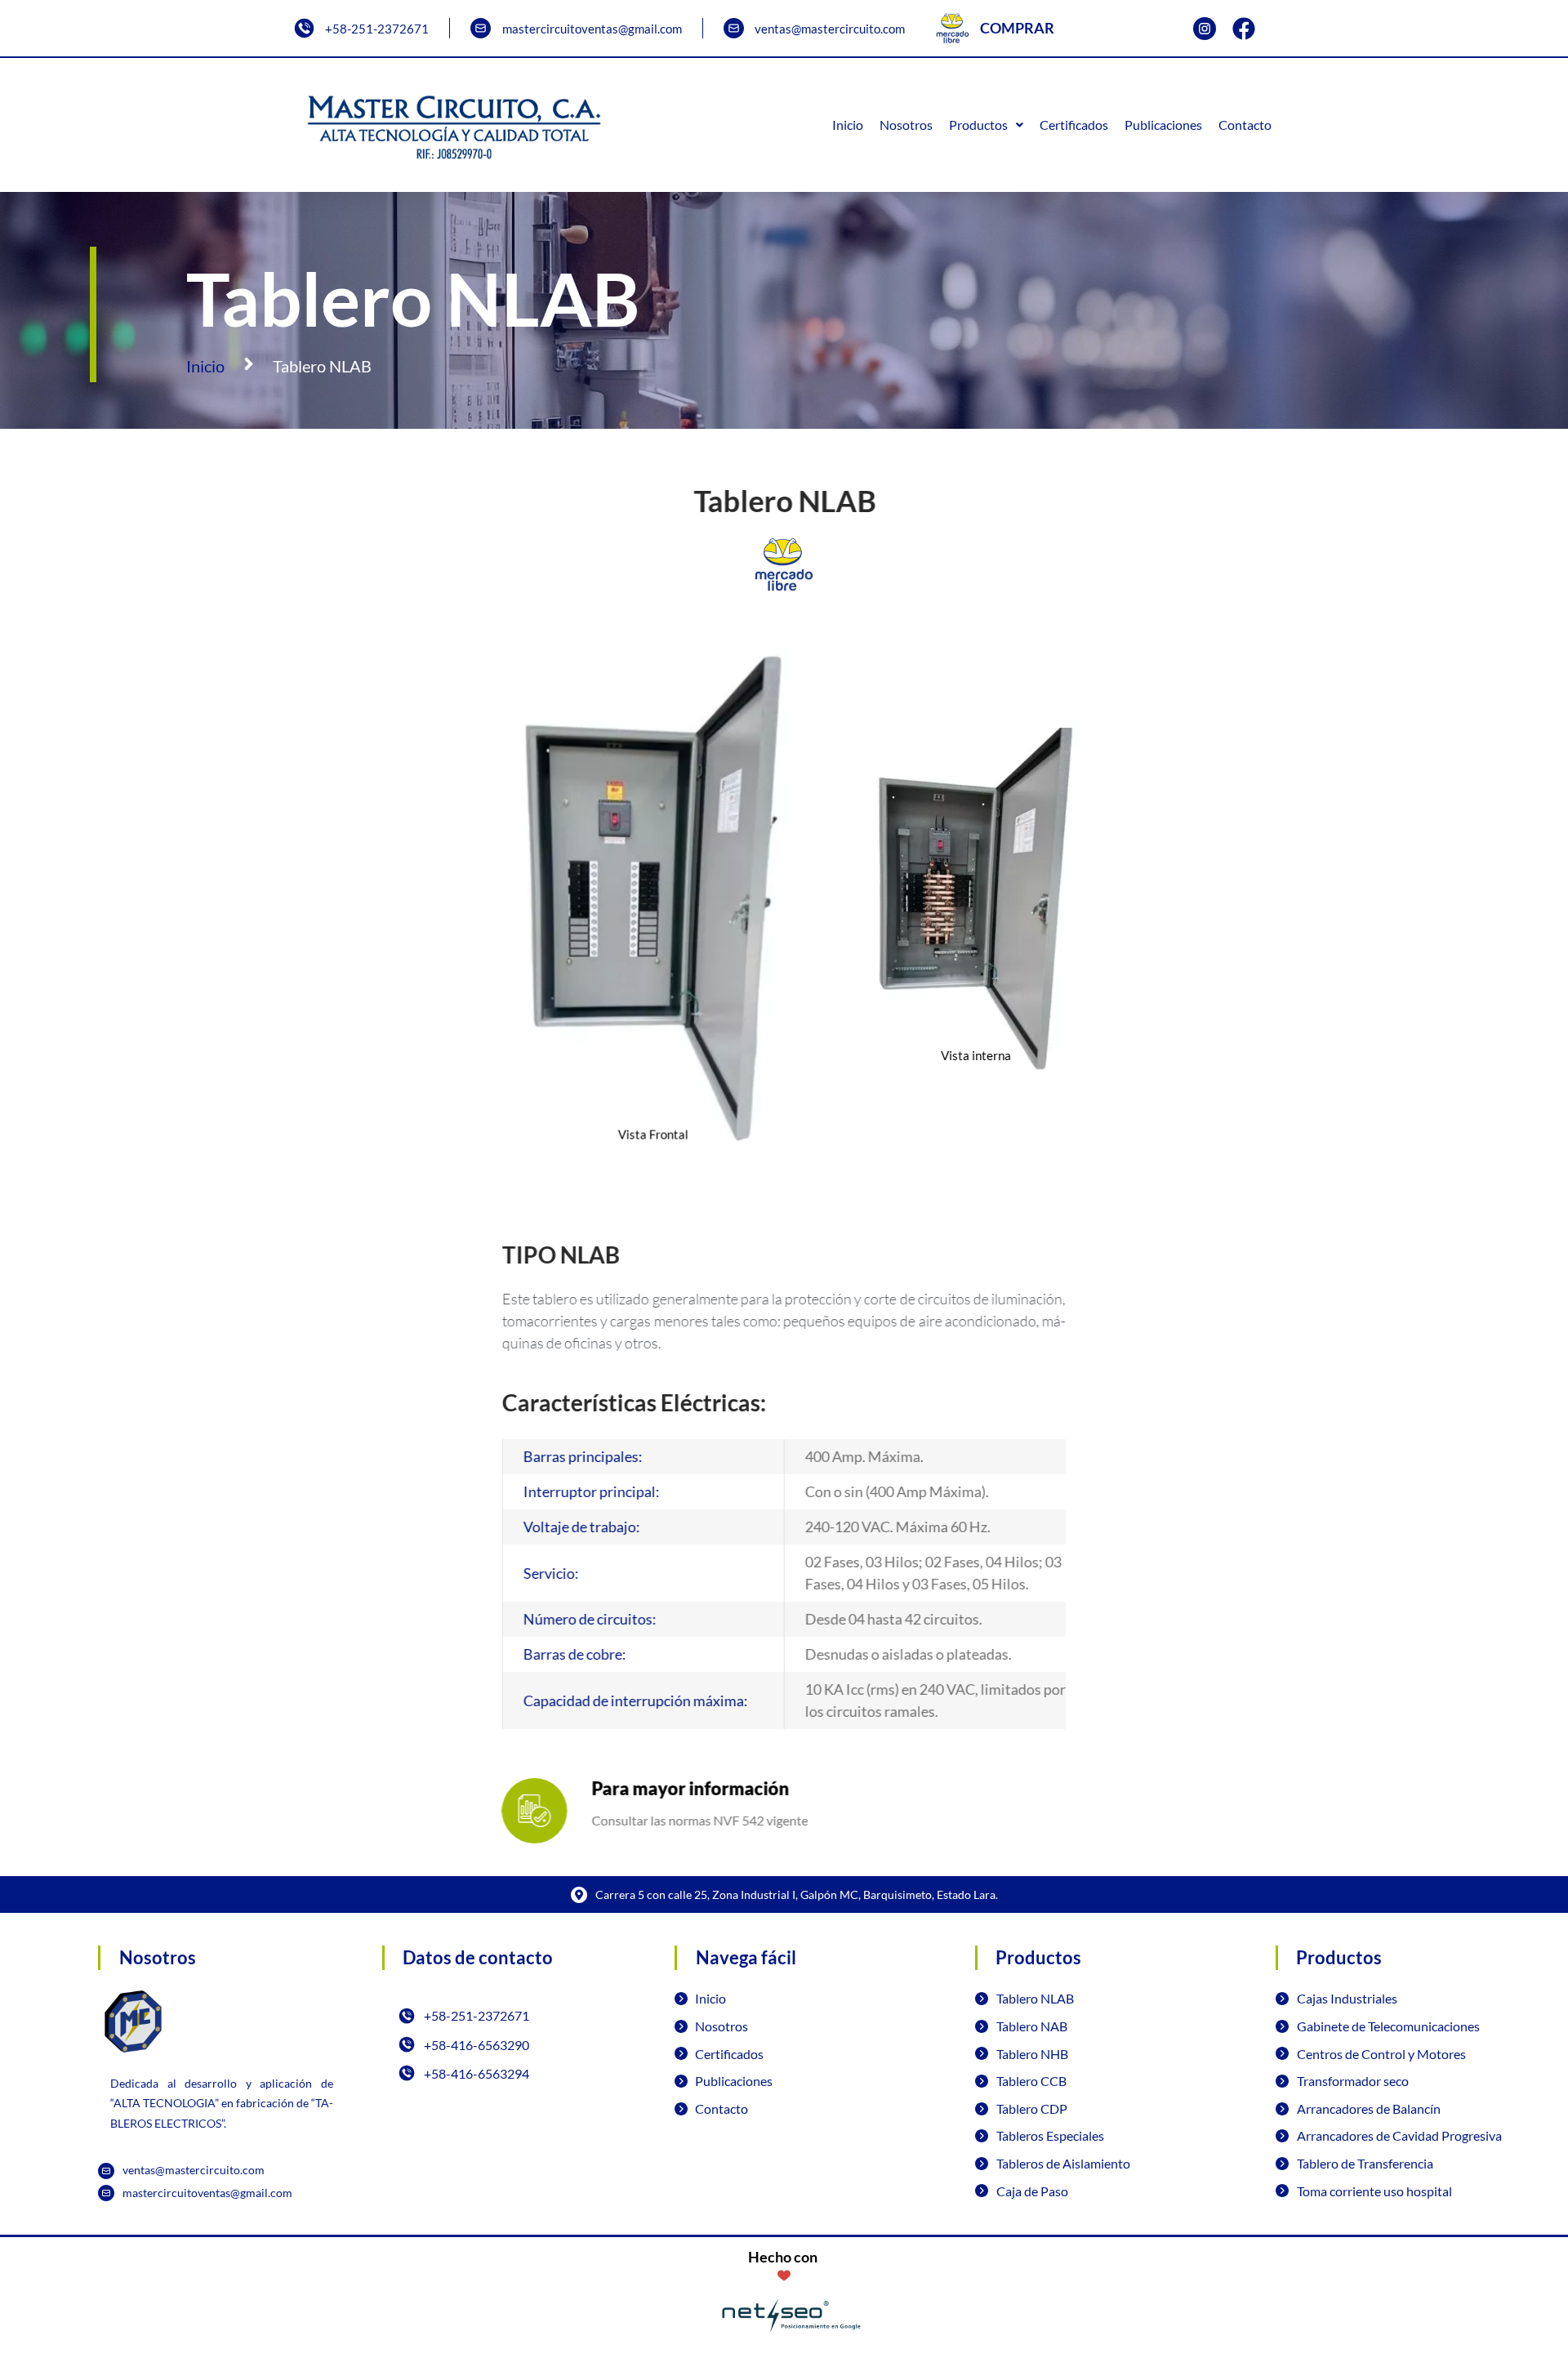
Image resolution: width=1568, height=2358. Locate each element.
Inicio (205, 366)
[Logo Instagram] (1205, 29)
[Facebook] (1244, 29)
